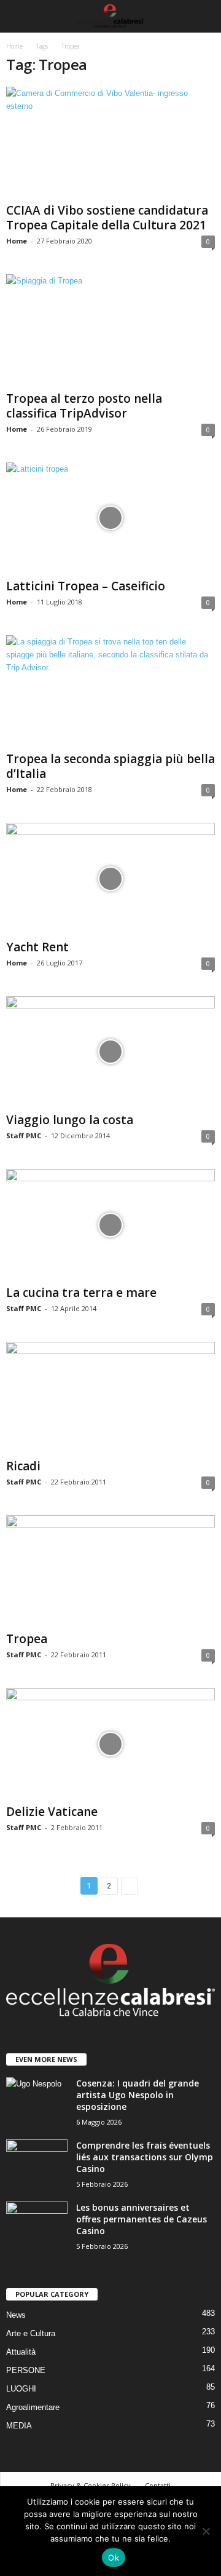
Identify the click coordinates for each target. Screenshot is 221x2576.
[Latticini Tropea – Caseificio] (110, 518)
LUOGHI (21, 2389)
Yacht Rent (37, 947)
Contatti (158, 2485)
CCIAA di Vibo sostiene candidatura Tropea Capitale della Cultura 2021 (107, 218)
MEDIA (19, 2426)
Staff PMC (24, 1135)
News (16, 2315)
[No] (206, 2531)
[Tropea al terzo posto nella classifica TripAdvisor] (110, 330)
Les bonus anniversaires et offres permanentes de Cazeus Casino (142, 2219)
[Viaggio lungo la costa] (110, 1052)
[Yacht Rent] (110, 878)
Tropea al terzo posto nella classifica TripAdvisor (84, 406)
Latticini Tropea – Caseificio (86, 586)
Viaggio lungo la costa (70, 1120)
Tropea (27, 1639)
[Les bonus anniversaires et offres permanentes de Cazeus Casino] (37, 2225)
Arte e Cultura (31, 2333)
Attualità (21, 2352)
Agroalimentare (33, 2407)
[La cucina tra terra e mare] (110, 1225)
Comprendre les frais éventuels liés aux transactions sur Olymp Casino (145, 2157)
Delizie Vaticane (52, 1812)
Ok (114, 2558)
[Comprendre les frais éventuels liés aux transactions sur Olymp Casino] (37, 2162)
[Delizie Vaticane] (110, 1744)
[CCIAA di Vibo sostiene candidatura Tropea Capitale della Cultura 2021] (110, 142)
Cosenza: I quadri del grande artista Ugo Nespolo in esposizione (138, 2095)
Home (14, 46)
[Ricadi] (110, 1397)
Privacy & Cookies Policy (91, 2485)
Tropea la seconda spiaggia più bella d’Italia (110, 766)
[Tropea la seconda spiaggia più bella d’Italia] (110, 691)
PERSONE (26, 2370)
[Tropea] (110, 1571)
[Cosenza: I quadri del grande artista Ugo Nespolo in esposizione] (37, 2100)
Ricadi (23, 1466)
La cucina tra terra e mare (81, 1293)
